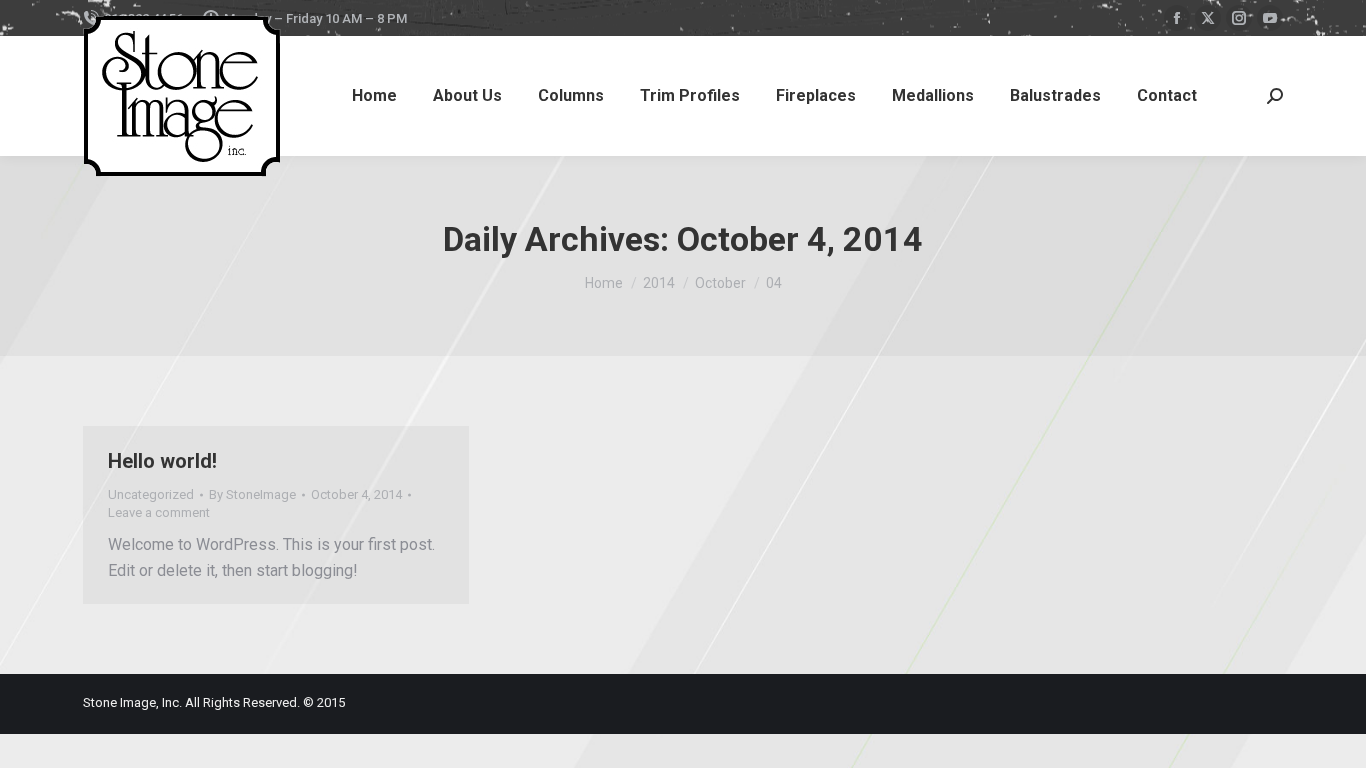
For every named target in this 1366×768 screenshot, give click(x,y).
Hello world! (162, 461)
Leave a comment (159, 512)
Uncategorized (151, 494)
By (252, 494)
